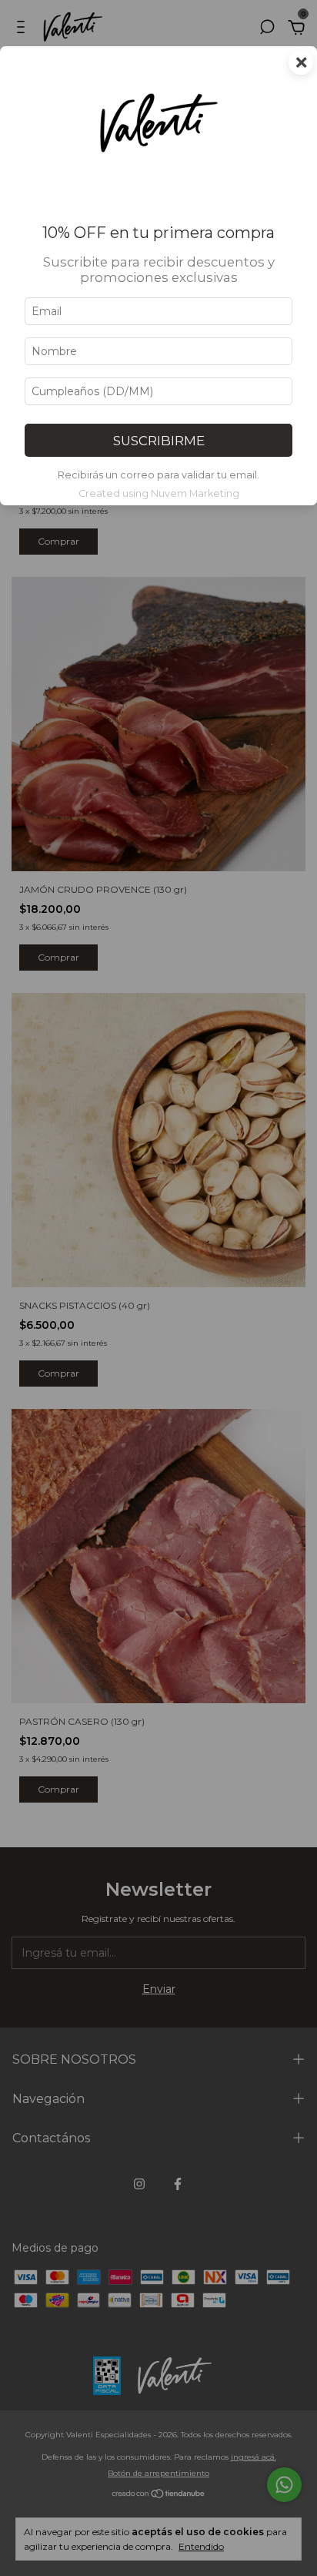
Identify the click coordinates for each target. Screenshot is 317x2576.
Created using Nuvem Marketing (159, 493)
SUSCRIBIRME (159, 441)
